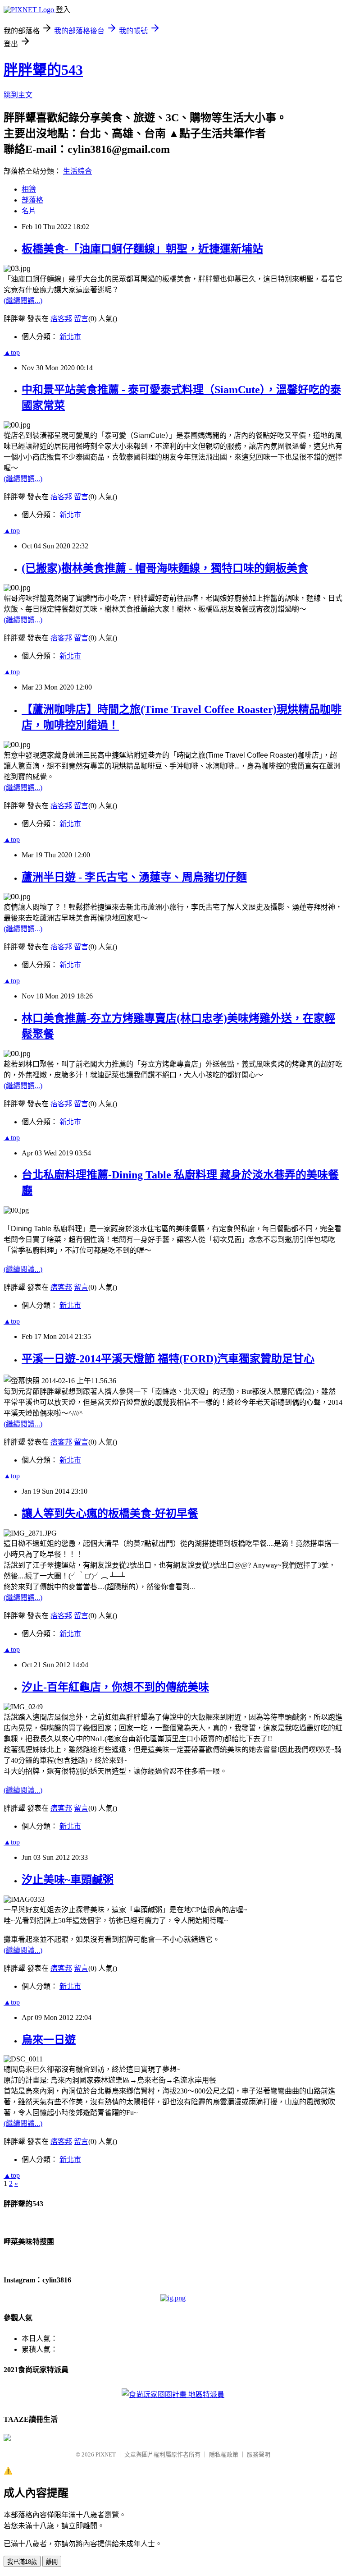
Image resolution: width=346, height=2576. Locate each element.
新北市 (70, 337)
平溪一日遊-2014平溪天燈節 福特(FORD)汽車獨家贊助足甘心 (168, 1359)
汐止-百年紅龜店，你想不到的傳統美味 (115, 1687)
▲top (12, 352)
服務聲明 (259, 2454)
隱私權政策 (224, 2454)
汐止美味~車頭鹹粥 (68, 1880)
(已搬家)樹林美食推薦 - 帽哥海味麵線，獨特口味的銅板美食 (165, 568)
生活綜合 (77, 171)
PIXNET (106, 2454)
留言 (81, 319)
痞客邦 (61, 319)
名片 (29, 211)
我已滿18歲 (22, 2562)
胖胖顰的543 (43, 70)
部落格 (32, 200)
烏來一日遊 (49, 2040)
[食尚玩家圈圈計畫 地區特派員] (173, 2394)
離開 (52, 2562)
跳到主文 (18, 95)
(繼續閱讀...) (23, 301)
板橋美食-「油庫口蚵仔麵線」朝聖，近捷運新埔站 (142, 249)
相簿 (29, 189)
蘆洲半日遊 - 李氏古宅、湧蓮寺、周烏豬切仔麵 (134, 877)
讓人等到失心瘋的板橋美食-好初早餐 (110, 1513)
